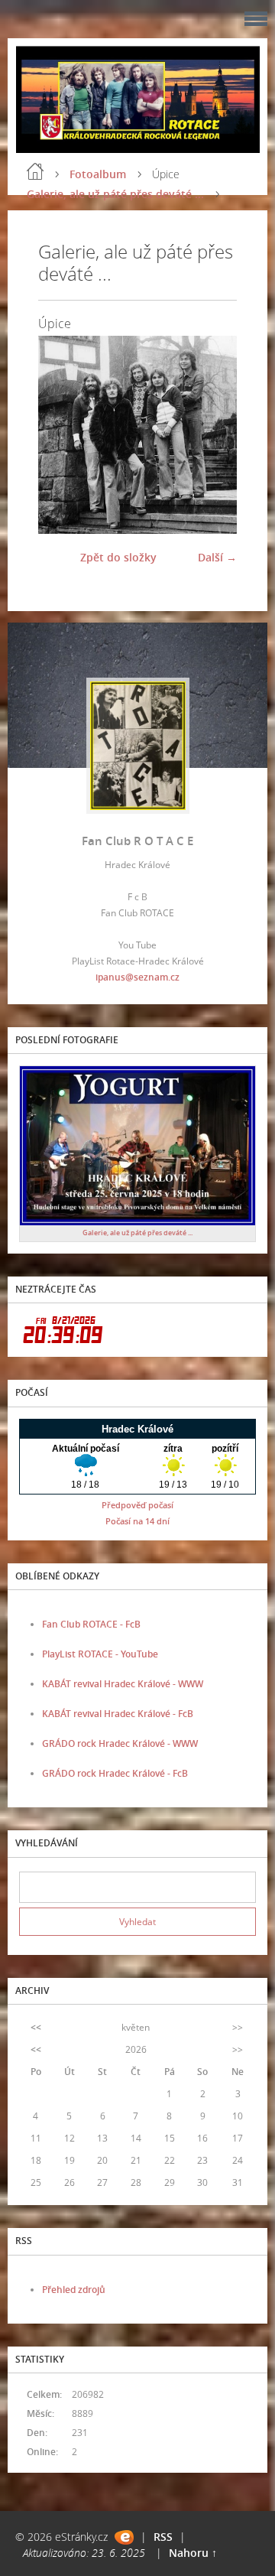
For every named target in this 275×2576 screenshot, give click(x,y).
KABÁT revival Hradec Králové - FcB (118, 1714)
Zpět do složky (118, 557)
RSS (163, 2537)
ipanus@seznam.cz (137, 977)
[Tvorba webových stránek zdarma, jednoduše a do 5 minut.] (124, 2537)
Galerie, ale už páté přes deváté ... (115, 194)
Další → (217, 557)
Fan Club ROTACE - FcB (91, 1624)
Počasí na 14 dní (137, 1521)
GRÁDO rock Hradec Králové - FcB (115, 1773)
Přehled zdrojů (74, 2290)
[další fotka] (212, 434)
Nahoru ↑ (193, 2553)
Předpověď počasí (137, 1505)
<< (36, 2027)
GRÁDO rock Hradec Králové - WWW (120, 1743)
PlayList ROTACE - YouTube (100, 1654)
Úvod (35, 171)
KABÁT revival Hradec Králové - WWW (123, 1684)
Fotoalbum (98, 174)
